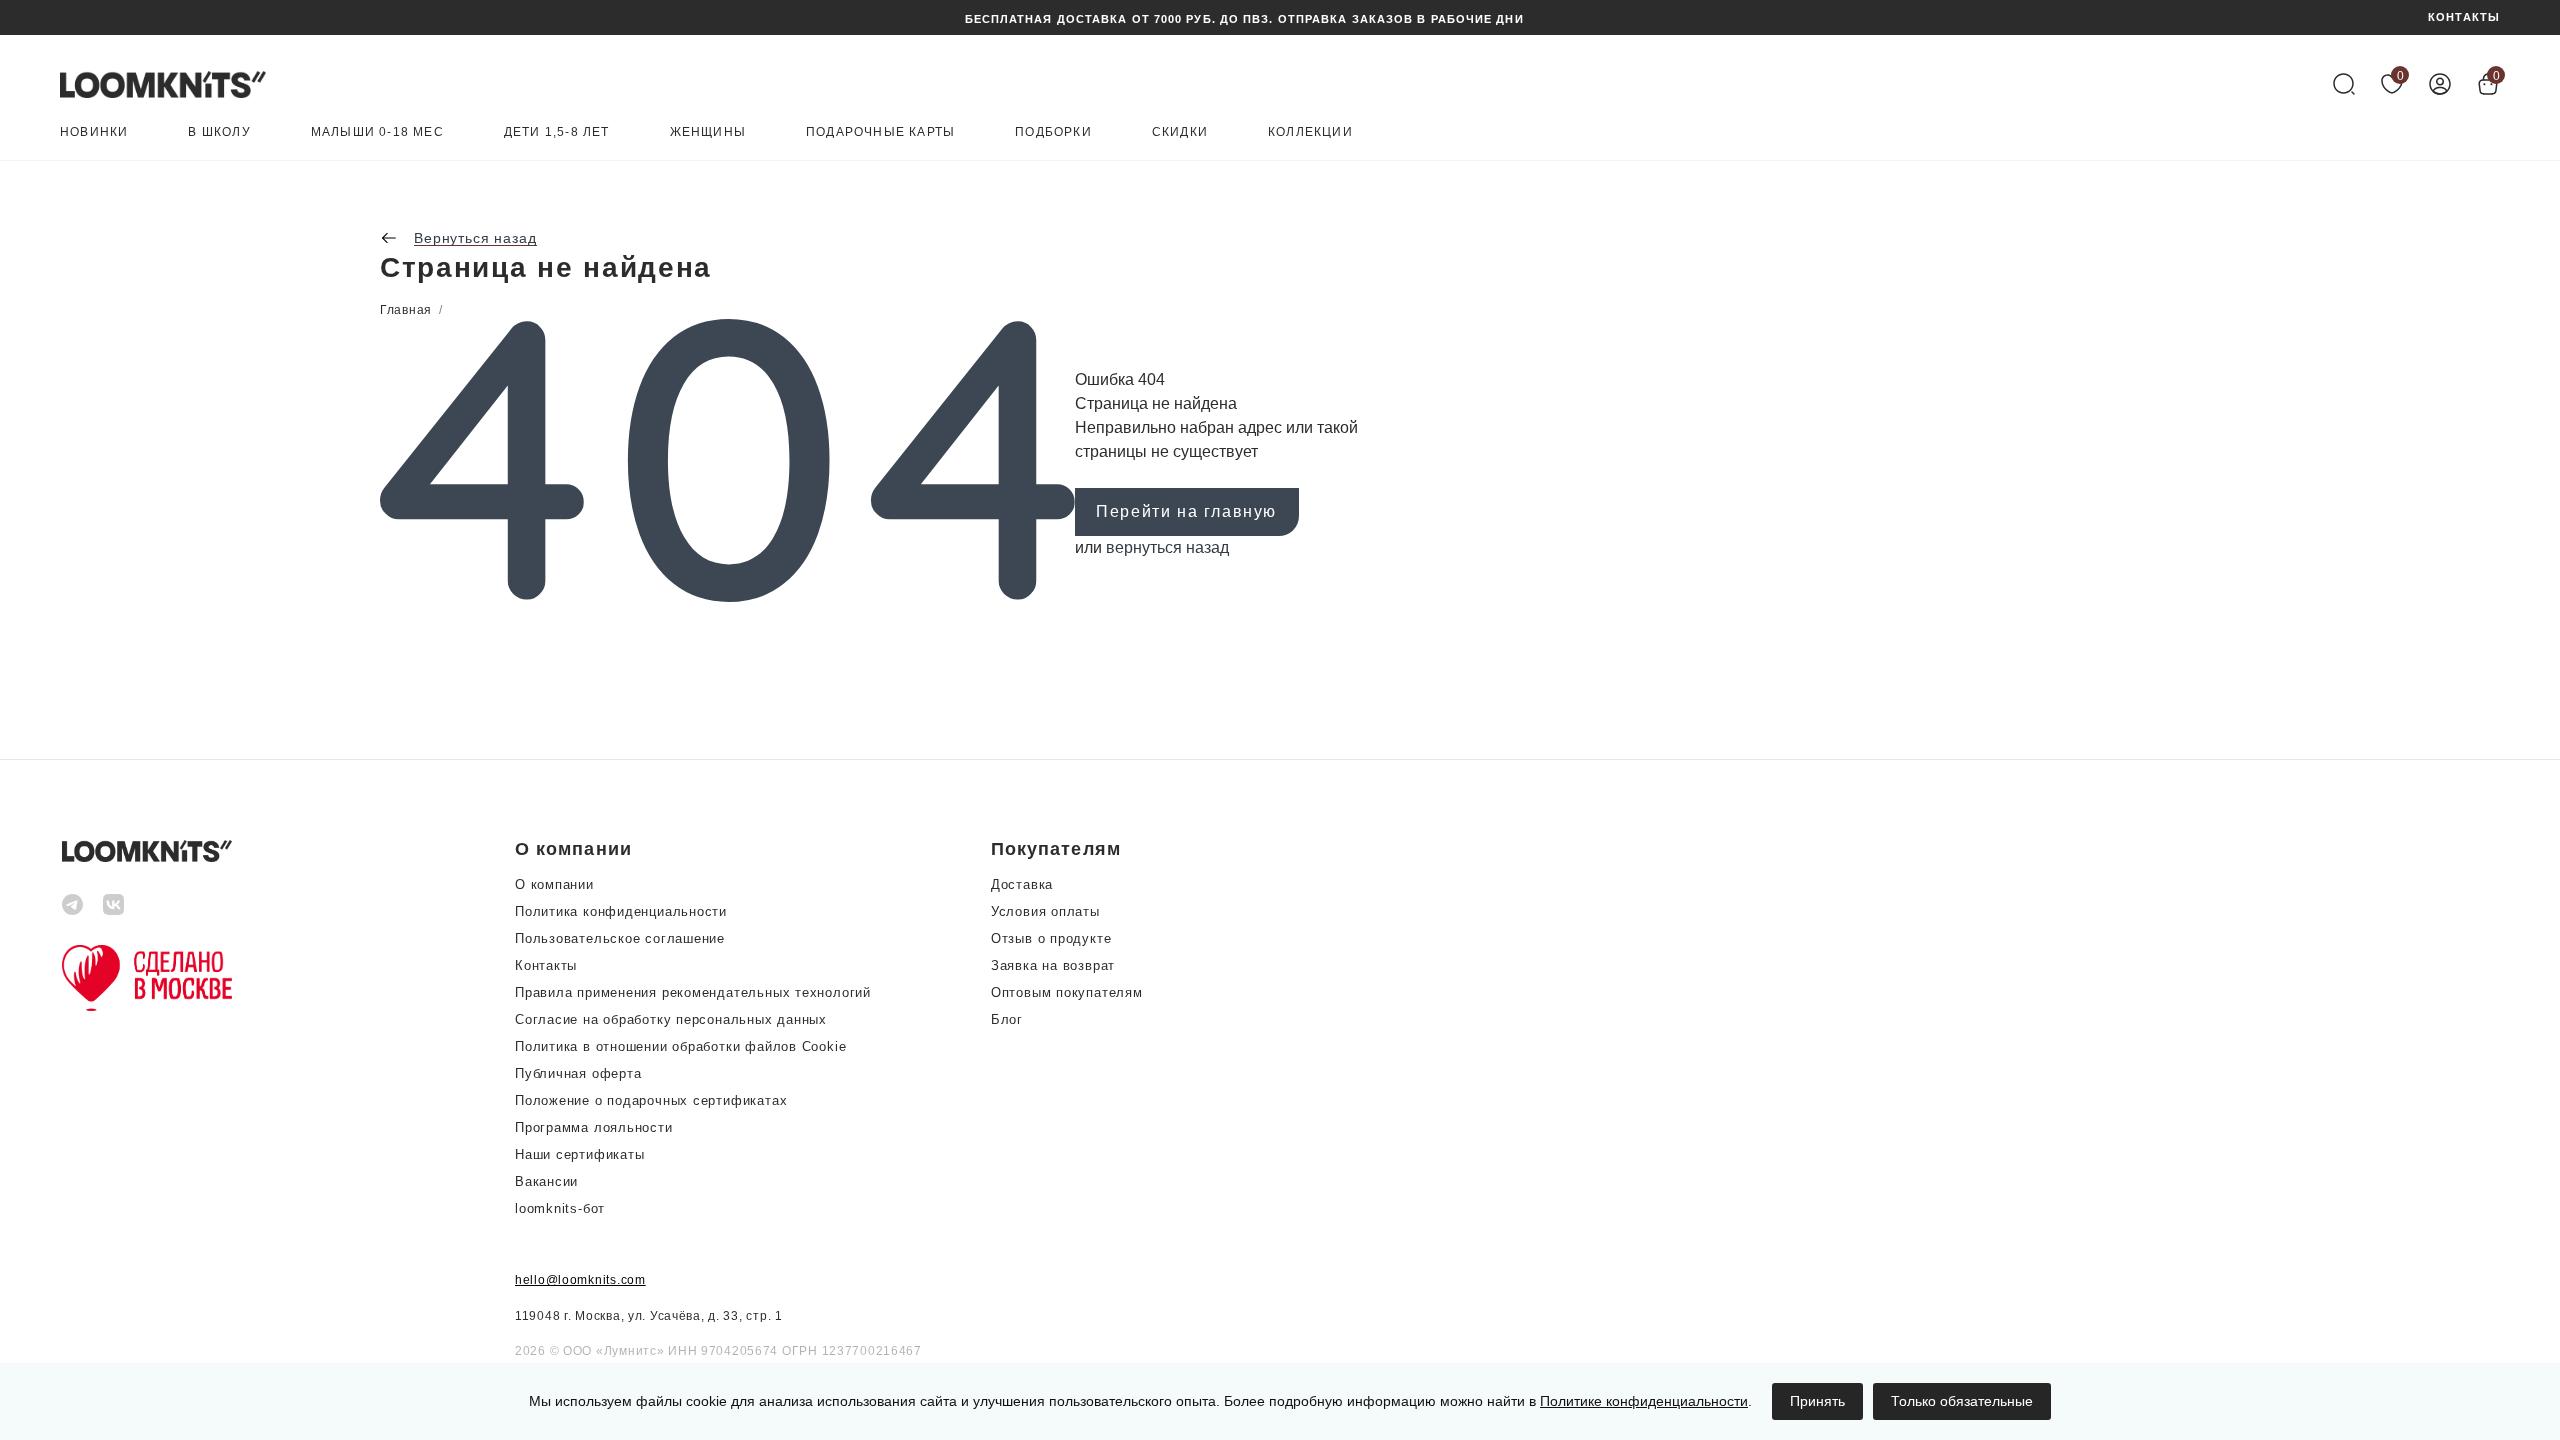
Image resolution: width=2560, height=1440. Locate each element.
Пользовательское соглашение (620, 938)
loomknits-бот (560, 1208)
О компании (554, 884)
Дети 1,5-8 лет (557, 132)
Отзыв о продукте (1051, 938)
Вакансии (546, 1181)
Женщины (708, 132)
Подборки (1053, 132)
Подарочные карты (880, 132)
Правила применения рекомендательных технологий (693, 992)
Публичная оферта (578, 1073)
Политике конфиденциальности (1644, 1401)
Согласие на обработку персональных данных (671, 1019)
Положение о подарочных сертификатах (651, 1100)
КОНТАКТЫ (2464, 17)
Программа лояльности (594, 1127)
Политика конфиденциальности (621, 911)
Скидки (1180, 132)
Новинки (94, 132)
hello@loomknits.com (580, 1280)
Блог (1007, 1019)
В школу (219, 132)
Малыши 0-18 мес (377, 132)
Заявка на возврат (1053, 965)
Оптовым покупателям (1067, 992)
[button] (693, 849)
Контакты (546, 965)
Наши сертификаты (579, 1154)
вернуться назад (1167, 547)
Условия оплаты (1045, 911)
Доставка (1022, 884)
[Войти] (2440, 84)
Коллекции (1310, 132)
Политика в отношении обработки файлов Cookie (680, 1046)
